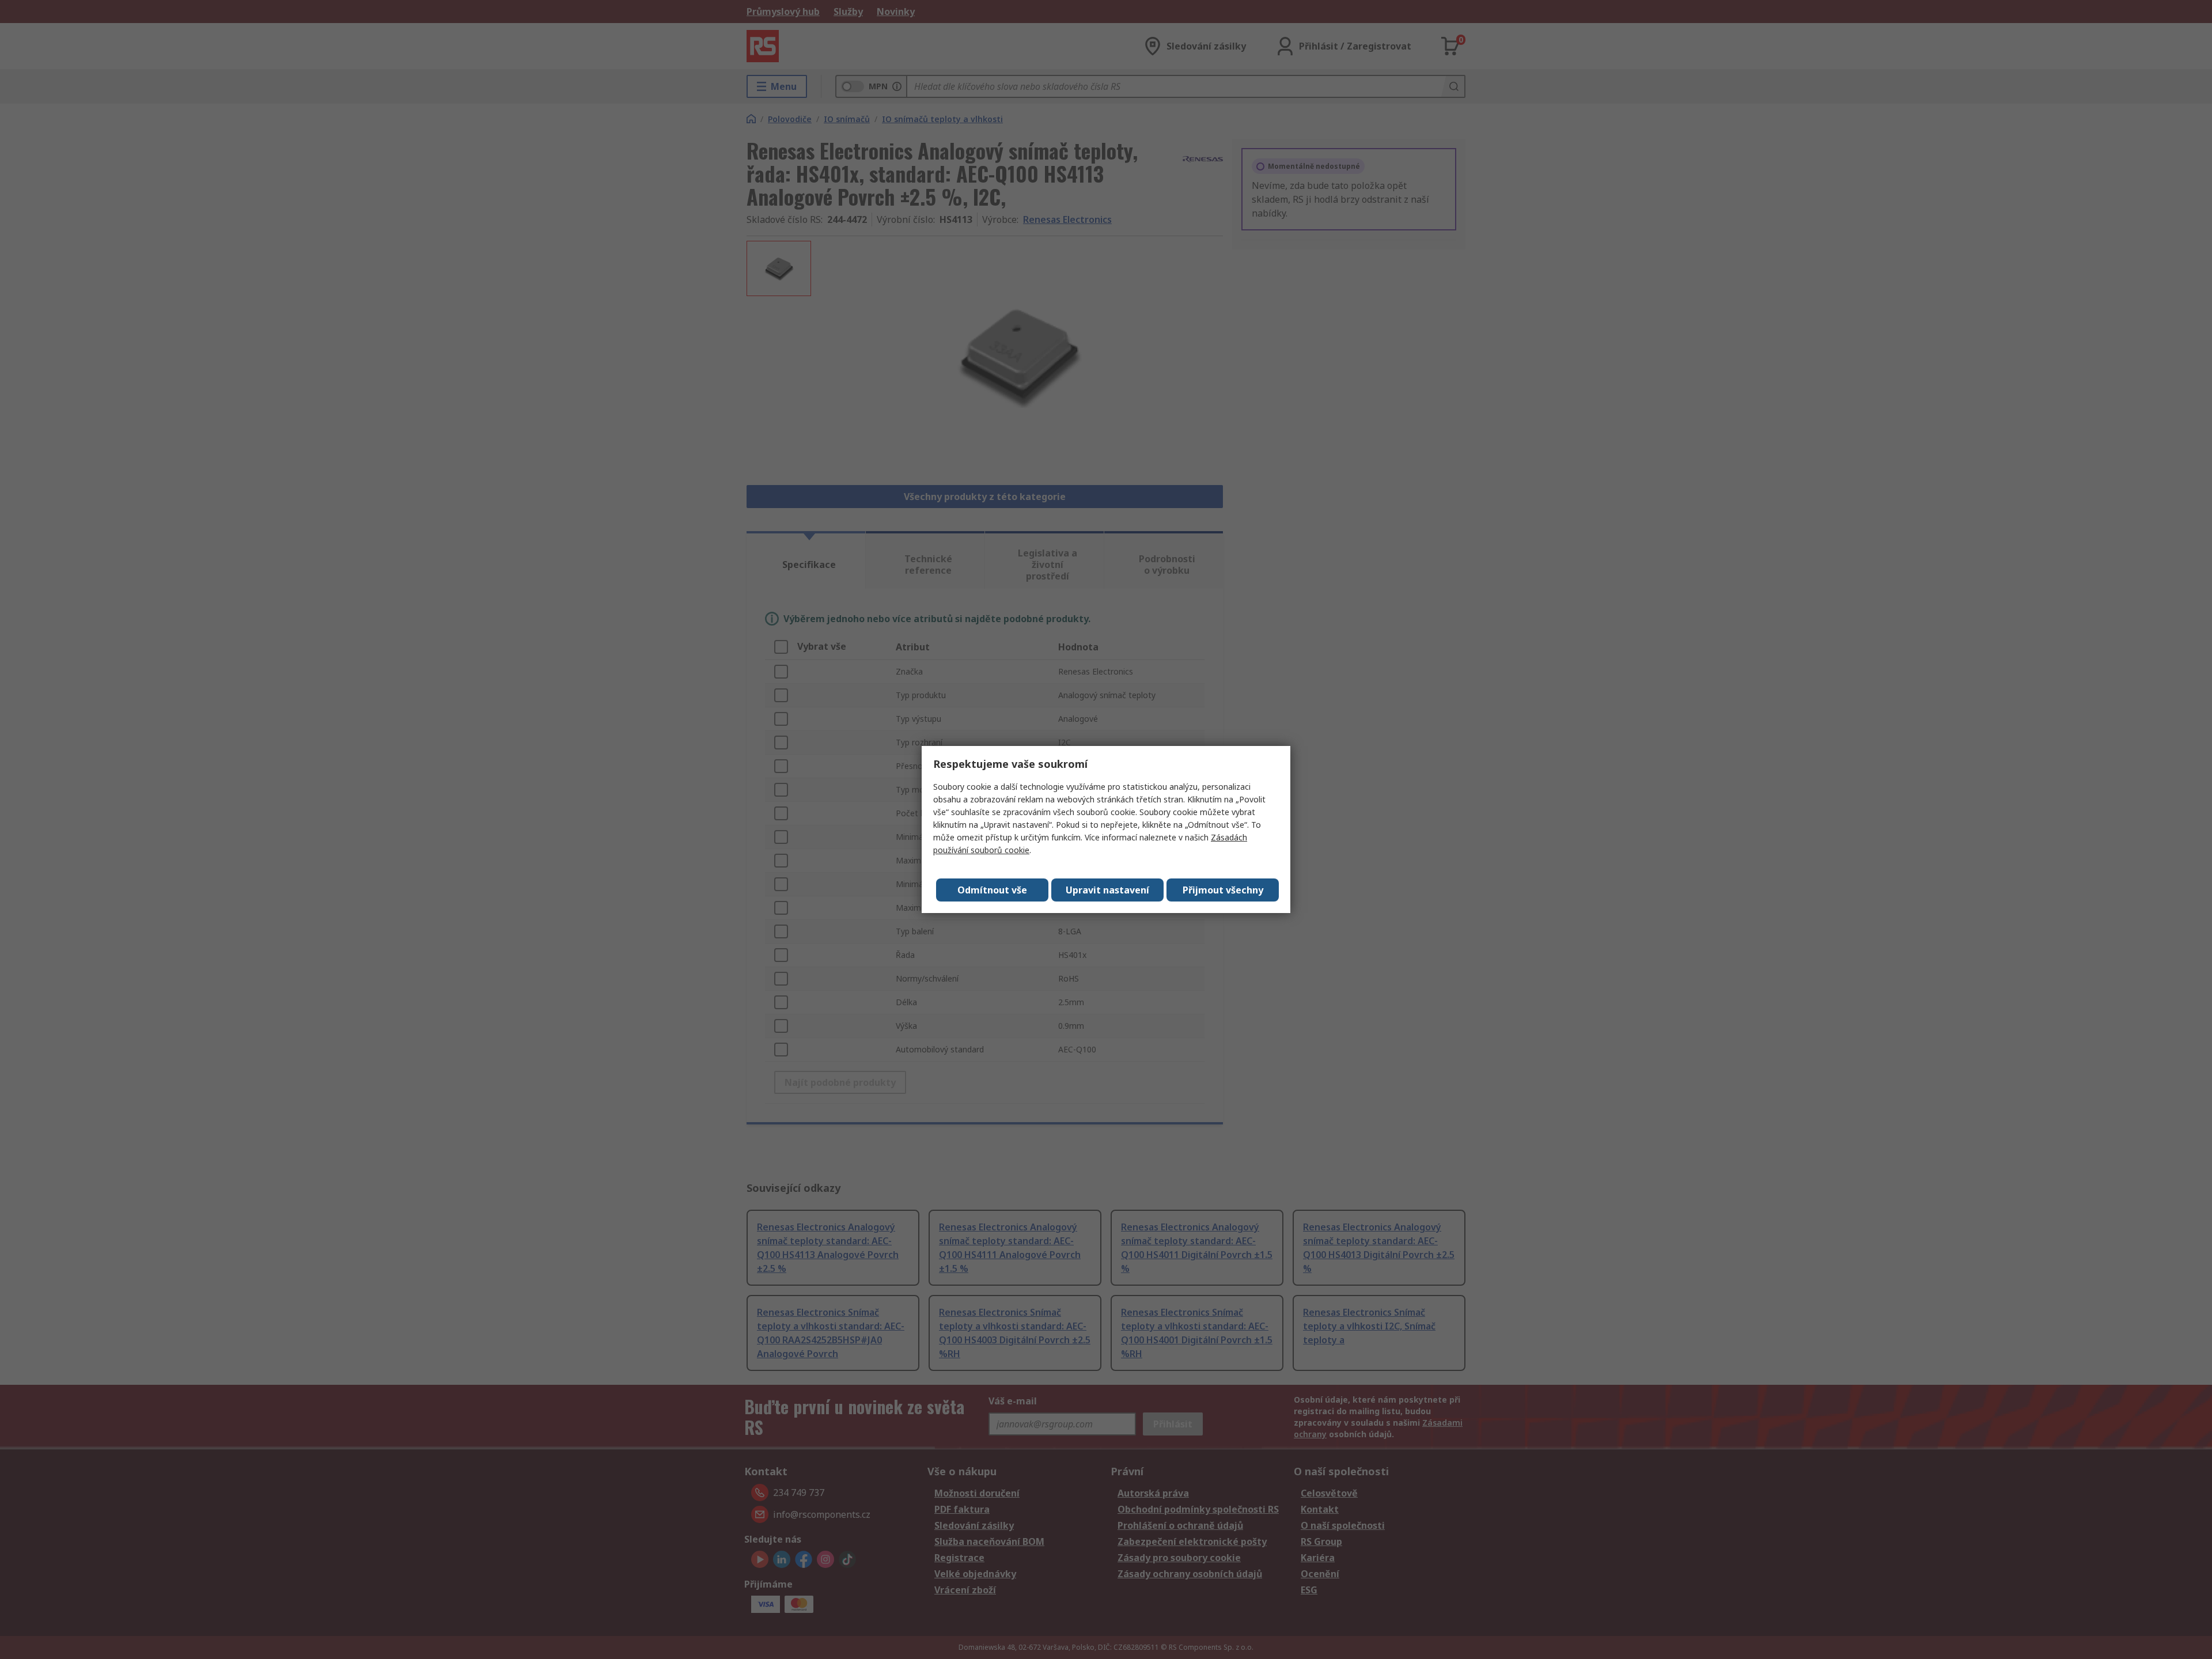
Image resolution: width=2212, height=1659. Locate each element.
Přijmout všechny (1223, 890)
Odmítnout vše (992, 890)
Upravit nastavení (1107, 890)
